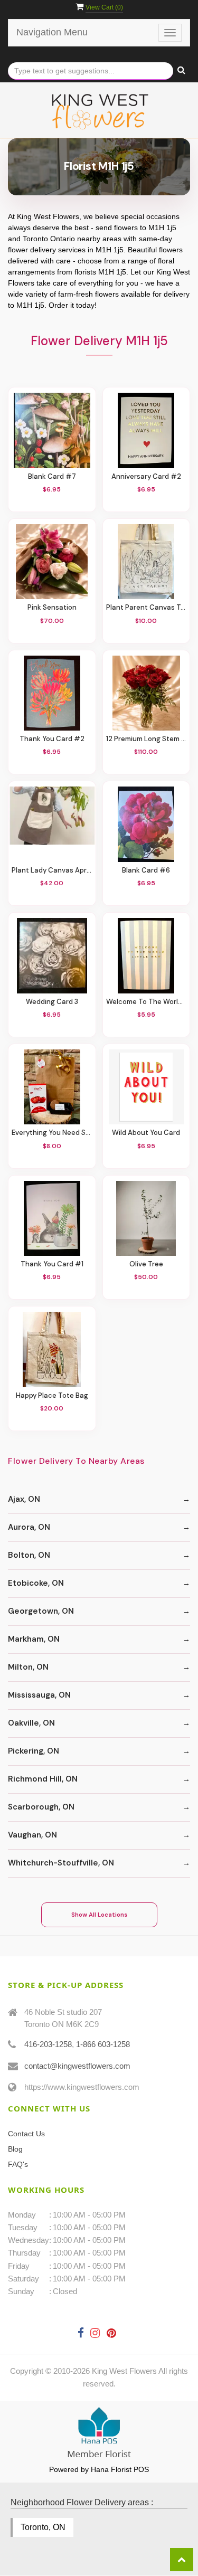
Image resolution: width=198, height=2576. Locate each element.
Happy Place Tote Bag (52, 1396)
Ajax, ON (24, 1499)
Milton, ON (28, 1667)
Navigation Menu (52, 32)
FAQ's (18, 2164)
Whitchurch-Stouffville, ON (61, 1863)
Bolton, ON (29, 1555)
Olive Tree (146, 1264)
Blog (15, 2149)
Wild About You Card (146, 1133)
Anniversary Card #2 (146, 477)
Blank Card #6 (146, 870)
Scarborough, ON (41, 1807)
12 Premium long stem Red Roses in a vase (147, 739)
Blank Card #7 (52, 477)
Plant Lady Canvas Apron (52, 870)
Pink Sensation (52, 608)
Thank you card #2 (52, 739)
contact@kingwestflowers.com (77, 2066)
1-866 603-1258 (103, 2044)
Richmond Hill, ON (43, 1779)
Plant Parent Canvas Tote (147, 608)
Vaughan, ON (32, 1835)
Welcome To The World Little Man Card (147, 1002)
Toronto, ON (43, 2527)
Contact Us (26, 2134)
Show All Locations (99, 1915)
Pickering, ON (34, 1751)
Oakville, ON (31, 1723)
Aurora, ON (29, 1527)
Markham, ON (34, 1639)
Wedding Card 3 (52, 1002)
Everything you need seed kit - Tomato (52, 1133)
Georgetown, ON (41, 1611)
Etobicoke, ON (36, 1583)
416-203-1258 (48, 2044)
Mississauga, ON (39, 1695)
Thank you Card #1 (52, 1264)
